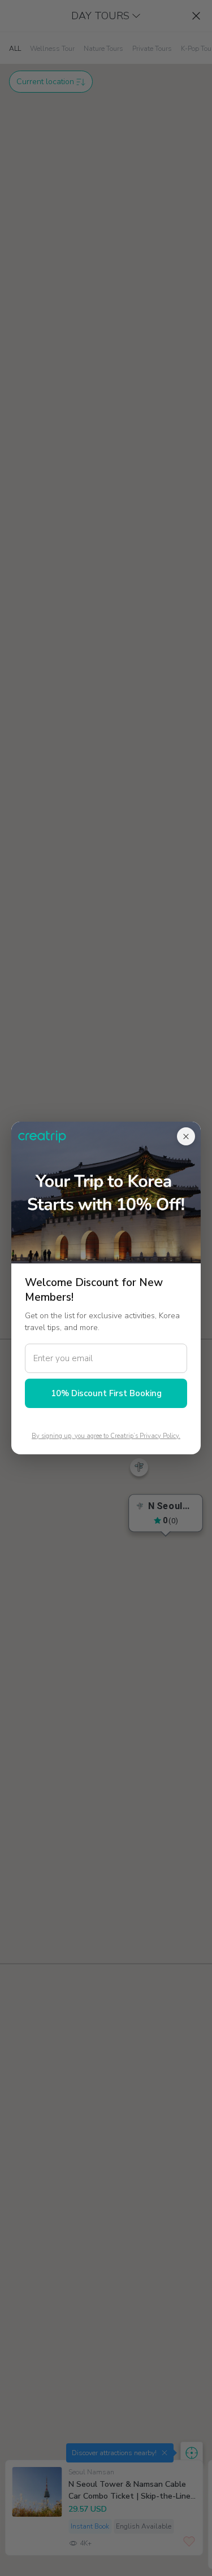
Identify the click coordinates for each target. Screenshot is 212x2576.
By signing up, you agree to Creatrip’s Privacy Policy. (106, 1436)
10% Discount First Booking (106, 1393)
